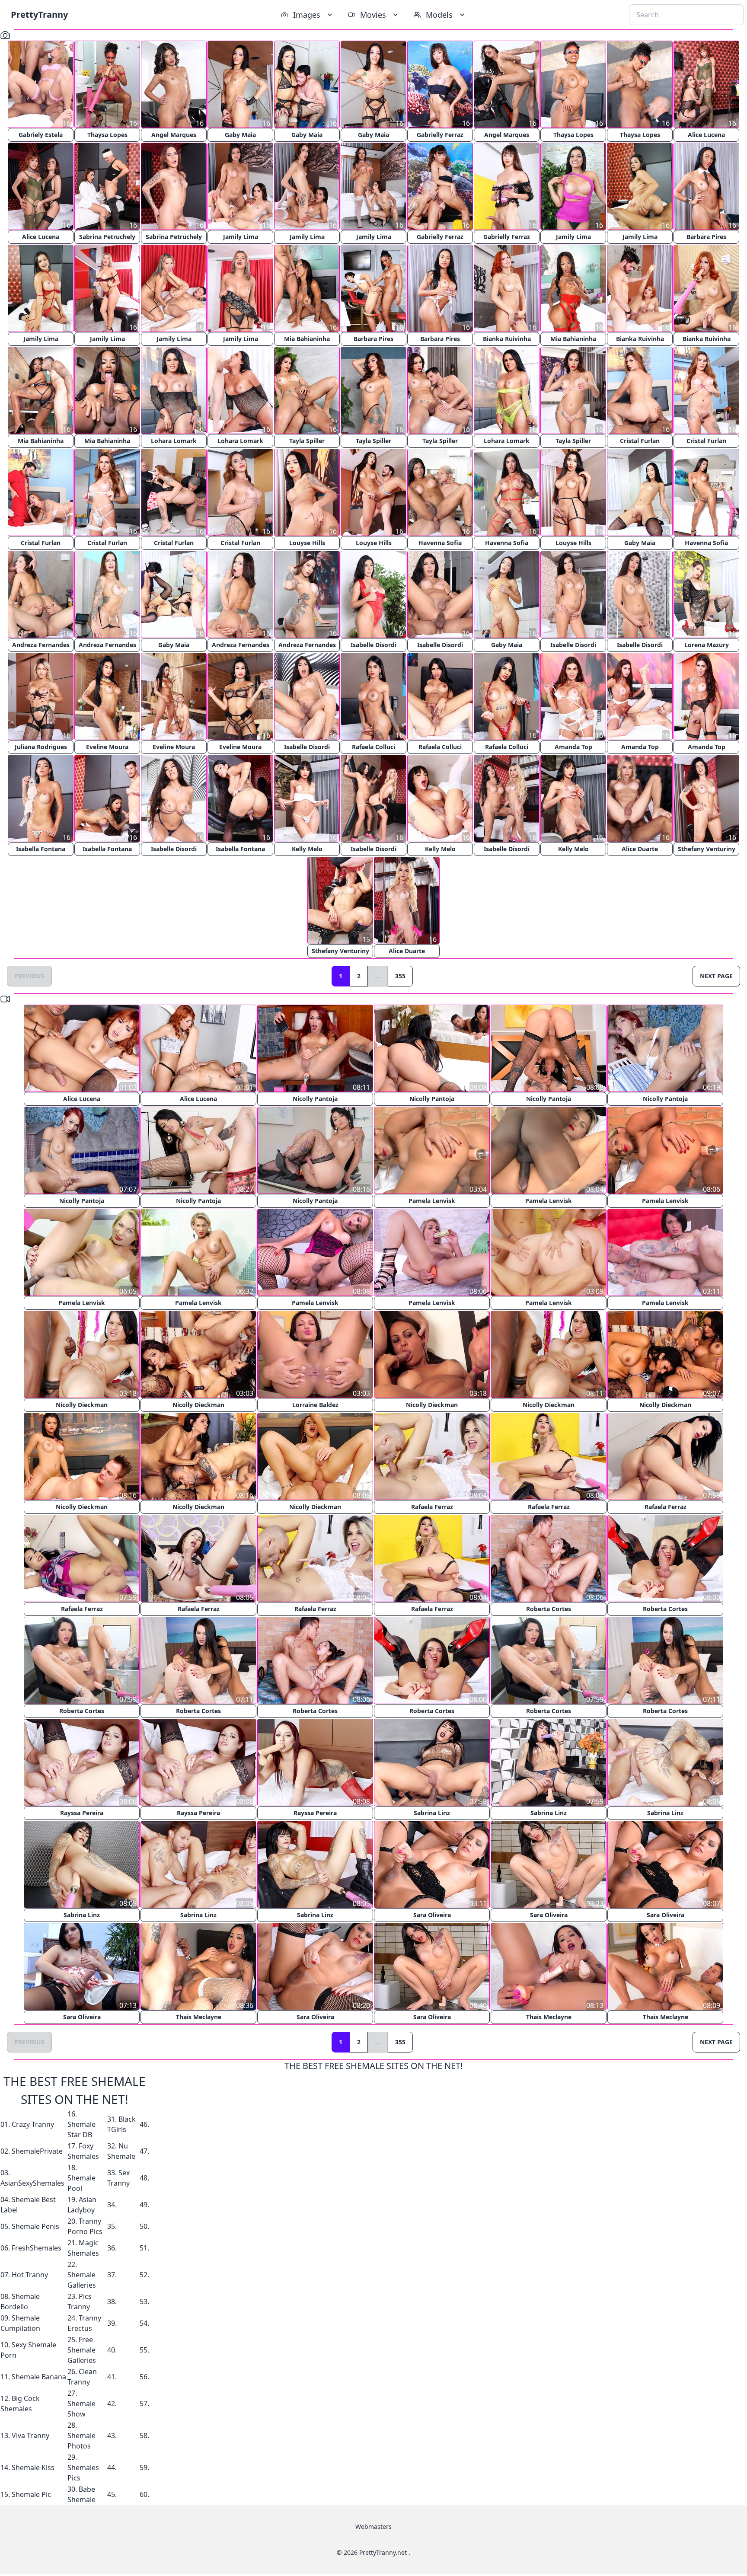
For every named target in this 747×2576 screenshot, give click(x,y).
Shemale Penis (35, 2226)
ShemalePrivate (37, 2151)
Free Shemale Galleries (82, 2350)
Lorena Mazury (707, 645)
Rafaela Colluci (373, 747)
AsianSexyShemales (32, 2183)
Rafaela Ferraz (432, 1507)
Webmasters (373, 2527)
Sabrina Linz (432, 1813)
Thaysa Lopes (107, 135)
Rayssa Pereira (82, 1813)
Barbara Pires (706, 237)
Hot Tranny (30, 2275)
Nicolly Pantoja (315, 1099)
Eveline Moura (107, 747)
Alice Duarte (640, 849)
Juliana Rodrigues (41, 747)
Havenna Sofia (440, 543)
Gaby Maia (240, 135)
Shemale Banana (39, 2377)
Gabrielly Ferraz (440, 135)
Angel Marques (174, 135)
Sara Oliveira (432, 1915)
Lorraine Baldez (315, 1405)
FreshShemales (37, 2248)
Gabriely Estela (41, 135)
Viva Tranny (30, 2436)
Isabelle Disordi (373, 645)
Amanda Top (573, 747)
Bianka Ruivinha (507, 339)
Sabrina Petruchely (107, 237)
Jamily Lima (241, 237)
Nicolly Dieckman (82, 1405)
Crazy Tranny (33, 2124)
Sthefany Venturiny (707, 849)
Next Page (716, 976)
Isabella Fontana (41, 849)
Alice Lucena (706, 135)
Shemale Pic (31, 2494)
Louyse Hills (307, 543)
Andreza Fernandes (41, 645)
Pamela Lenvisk (432, 1201)
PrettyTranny (39, 14)
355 (400, 976)
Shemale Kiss (33, 2467)
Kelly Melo (307, 849)
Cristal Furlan (640, 441)
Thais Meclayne (199, 2017)
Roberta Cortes (549, 1609)
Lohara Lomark (174, 441)
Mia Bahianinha (307, 339)
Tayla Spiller (307, 441)
